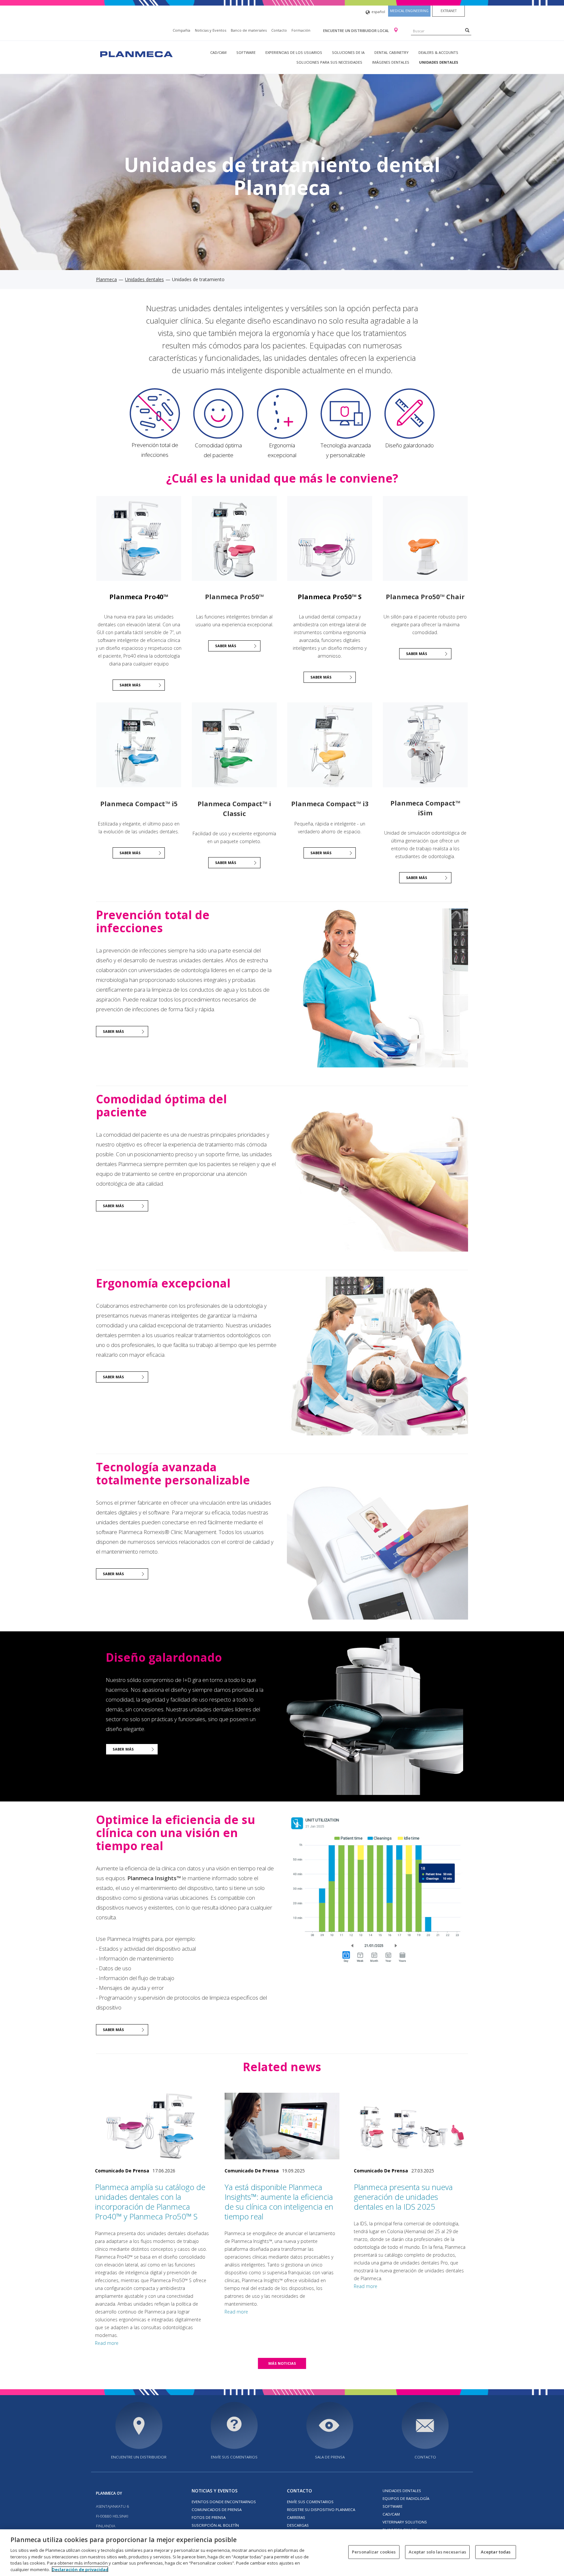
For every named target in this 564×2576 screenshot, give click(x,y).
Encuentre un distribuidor (139, 2457)
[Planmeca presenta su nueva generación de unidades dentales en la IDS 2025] (411, 2126)
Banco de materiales (249, 30)
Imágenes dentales (391, 62)
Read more (107, 2343)
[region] (282, 2553)
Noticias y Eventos (211, 30)
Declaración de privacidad (80, 2569)
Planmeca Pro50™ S (330, 597)
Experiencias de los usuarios (294, 52)
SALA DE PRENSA (330, 2457)
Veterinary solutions (405, 2522)
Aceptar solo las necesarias (438, 2552)
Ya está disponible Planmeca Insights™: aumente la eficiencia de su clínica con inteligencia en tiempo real (279, 2202)
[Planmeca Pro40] (139, 538)
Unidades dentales (439, 62)
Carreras (296, 2517)
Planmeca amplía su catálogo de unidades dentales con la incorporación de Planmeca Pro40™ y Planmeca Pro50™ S (150, 2202)
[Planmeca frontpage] (136, 53)
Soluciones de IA (348, 52)
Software (246, 52)
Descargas (298, 2525)
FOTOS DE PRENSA (209, 2517)
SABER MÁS (226, 646)
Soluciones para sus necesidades (329, 62)
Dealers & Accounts (438, 52)
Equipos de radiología (406, 2498)
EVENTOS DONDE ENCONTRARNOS (224, 2502)
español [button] (378, 12)
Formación (301, 30)
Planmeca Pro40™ (139, 597)
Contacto (279, 30)
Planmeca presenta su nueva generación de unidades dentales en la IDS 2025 (403, 2197)
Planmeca (106, 279)
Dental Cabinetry (392, 52)
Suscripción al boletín (215, 2525)
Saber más (130, 685)
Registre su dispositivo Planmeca (321, 2510)
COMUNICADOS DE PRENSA (217, 2510)
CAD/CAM (218, 52)
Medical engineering (409, 11)
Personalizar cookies (374, 2552)
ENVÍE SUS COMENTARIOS (234, 2457)
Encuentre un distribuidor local (357, 31)
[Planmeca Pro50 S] (330, 538)
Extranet (449, 11)
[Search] (467, 30)
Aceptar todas (496, 2552)
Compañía (181, 30)
